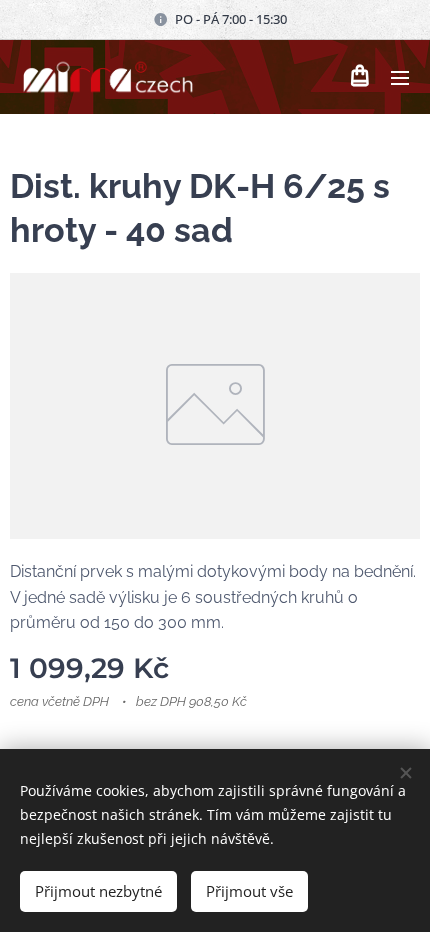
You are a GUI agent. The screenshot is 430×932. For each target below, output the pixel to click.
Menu (400, 77)
